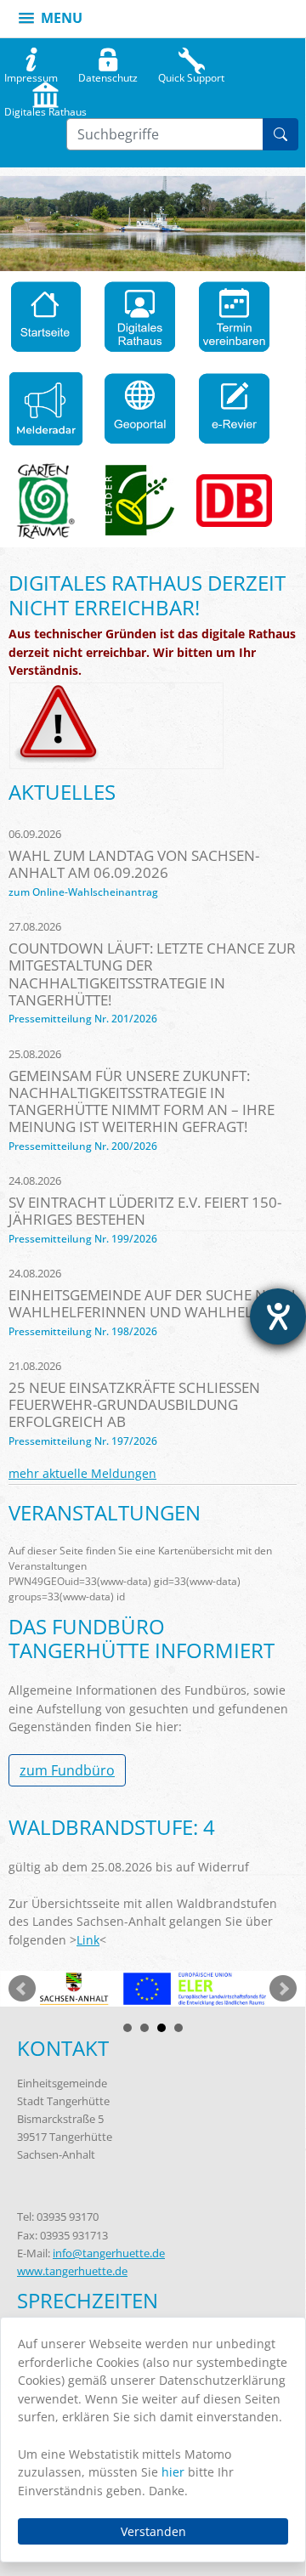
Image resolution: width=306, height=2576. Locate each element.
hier (173, 2472)
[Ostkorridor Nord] (234, 501)
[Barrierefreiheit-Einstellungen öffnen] (278, 1316)
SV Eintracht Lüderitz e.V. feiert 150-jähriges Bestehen (145, 1211)
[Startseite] (46, 317)
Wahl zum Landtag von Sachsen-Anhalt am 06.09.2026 (134, 864)
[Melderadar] (46, 409)
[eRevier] (234, 409)
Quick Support (191, 74)
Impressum (31, 74)
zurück (22, 1989)
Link (88, 1940)
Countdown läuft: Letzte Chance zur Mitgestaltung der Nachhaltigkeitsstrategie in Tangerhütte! (152, 974)
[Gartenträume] (46, 501)
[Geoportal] (140, 409)
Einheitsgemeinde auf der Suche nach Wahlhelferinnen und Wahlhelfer (152, 1303)
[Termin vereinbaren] (234, 317)
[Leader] (140, 501)
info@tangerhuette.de (109, 2253)
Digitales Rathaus (45, 108)
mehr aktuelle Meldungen (82, 1473)
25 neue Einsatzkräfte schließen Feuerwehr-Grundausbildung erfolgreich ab (134, 1404)
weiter (283, 1989)
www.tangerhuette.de (72, 2271)
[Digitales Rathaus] (140, 317)
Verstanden (153, 2531)
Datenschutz (108, 74)
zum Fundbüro (67, 1770)
